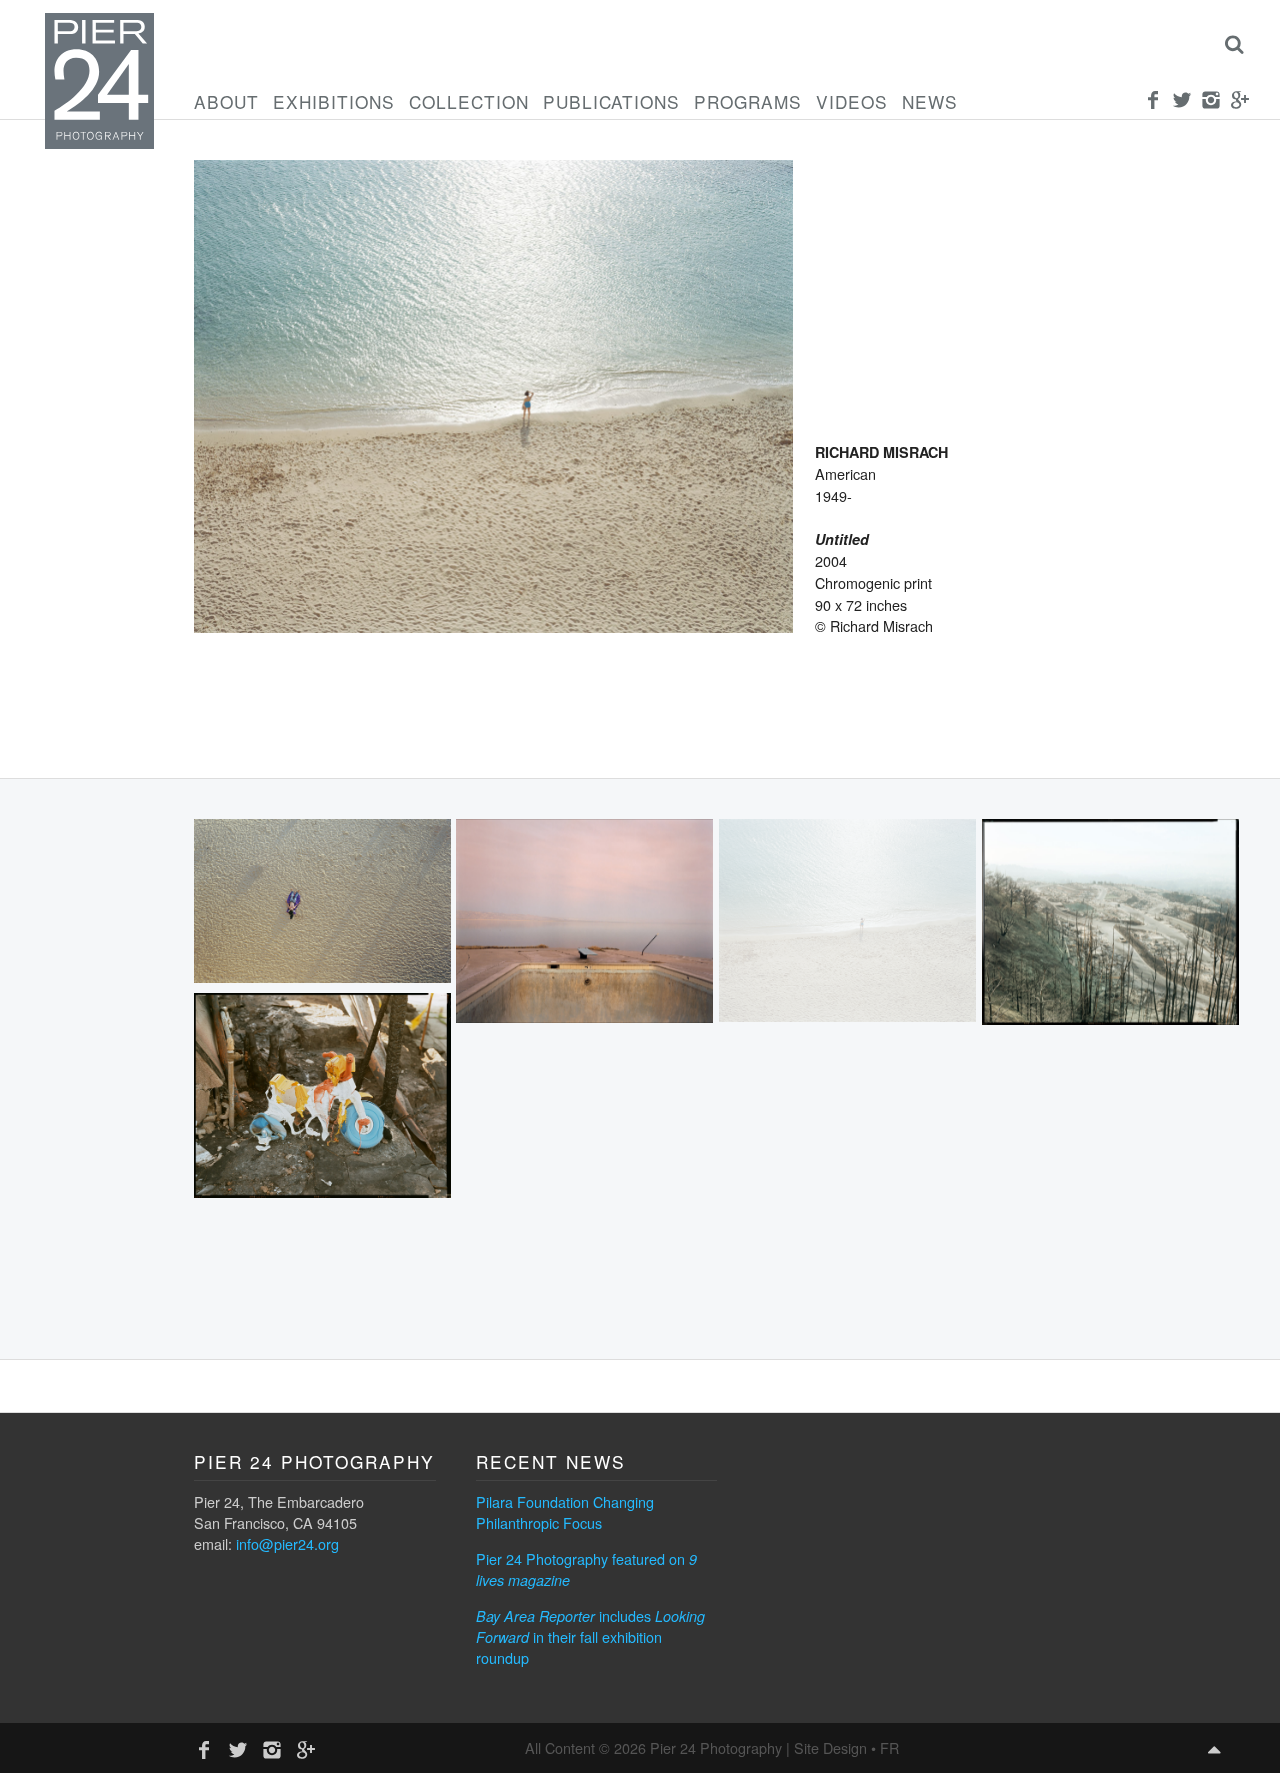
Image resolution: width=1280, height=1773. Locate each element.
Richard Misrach (881, 452)
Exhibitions (334, 101)
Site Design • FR (846, 1747)
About (226, 101)
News (930, 101)
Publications (611, 101)
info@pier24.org (287, 1543)
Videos (852, 101)
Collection (469, 101)
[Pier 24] (99, 143)
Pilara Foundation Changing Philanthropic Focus (565, 1512)
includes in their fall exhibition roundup (590, 1636)
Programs (748, 101)
